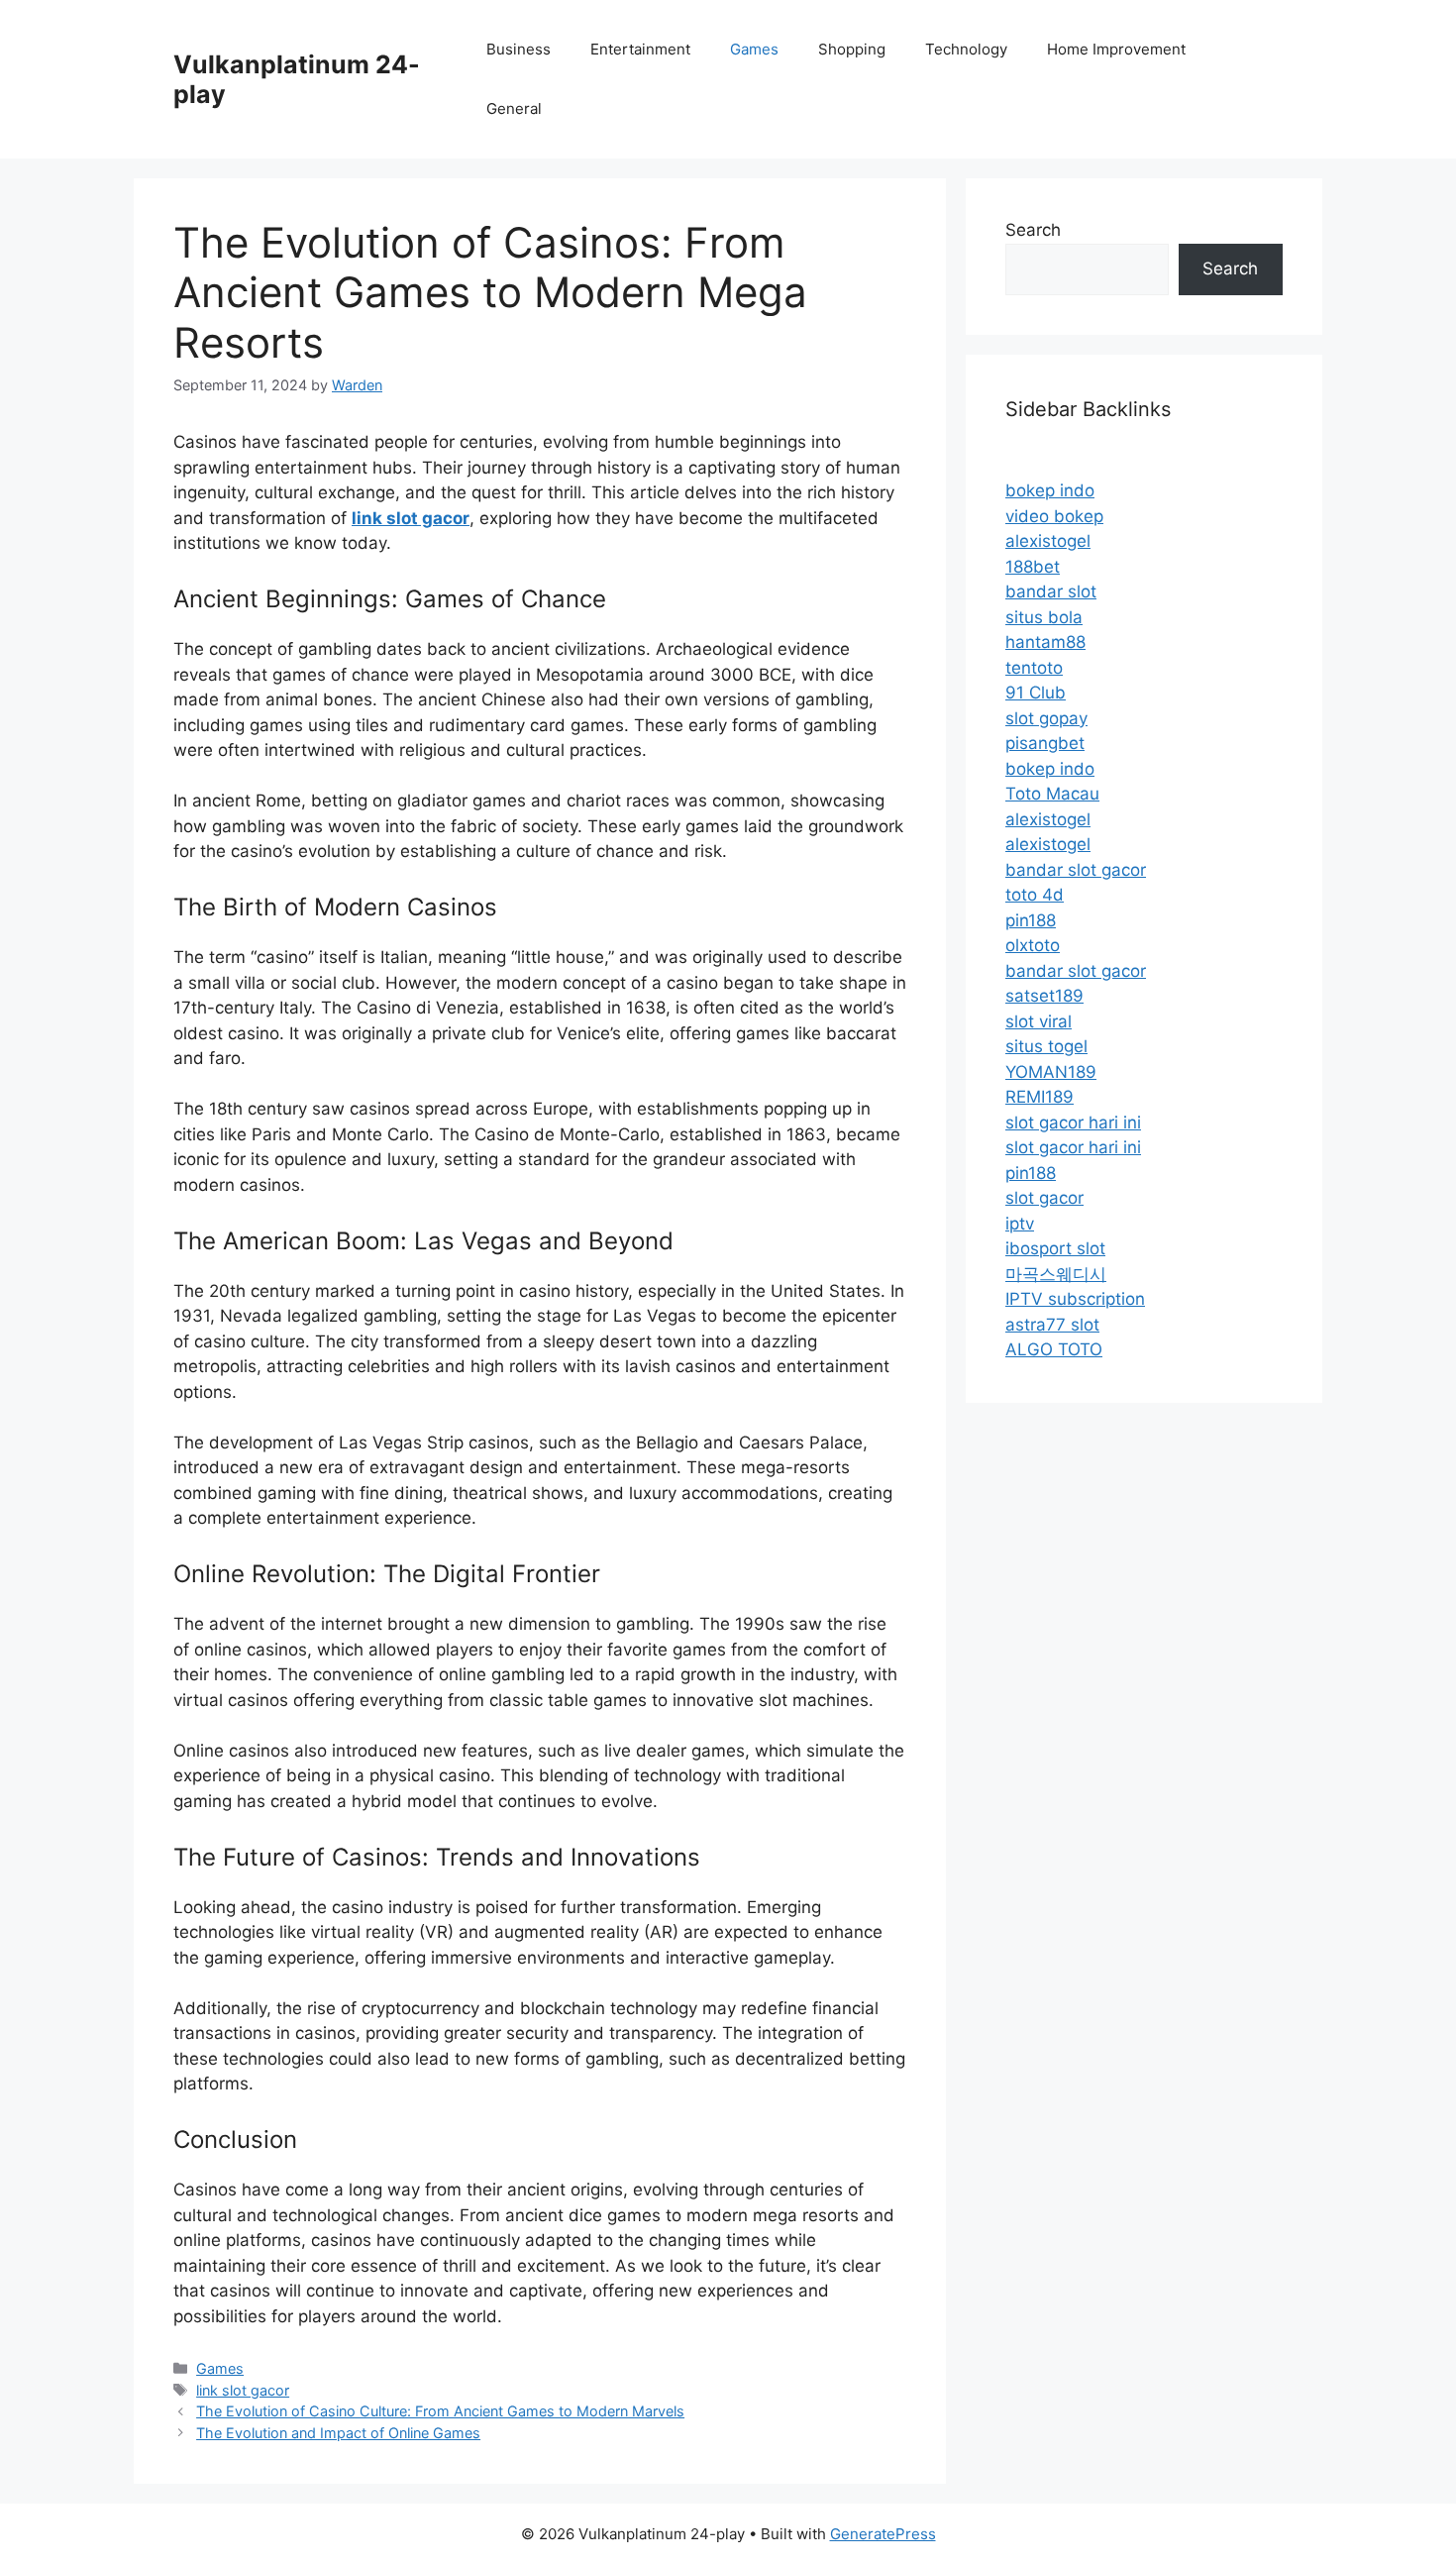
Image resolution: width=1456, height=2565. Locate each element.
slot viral (1039, 1021)
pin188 (1031, 920)
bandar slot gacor (1076, 870)
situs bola (1044, 617)
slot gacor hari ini (1073, 1122)
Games (754, 49)
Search (1033, 230)
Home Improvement (1116, 49)
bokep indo (1050, 490)
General (514, 108)
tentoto (1034, 668)
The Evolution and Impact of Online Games (338, 2433)
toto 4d (1035, 895)
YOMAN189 (1051, 1072)
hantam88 (1045, 642)
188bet (1033, 567)
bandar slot (1051, 591)
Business (519, 49)
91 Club (1036, 693)
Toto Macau (1052, 794)
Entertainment (640, 49)
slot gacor (1044, 1198)
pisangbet (1045, 743)
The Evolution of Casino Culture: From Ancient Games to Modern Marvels (440, 2411)
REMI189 (1040, 1097)
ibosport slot (1055, 1248)
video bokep (1054, 516)
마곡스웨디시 (1056, 1274)
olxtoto (1033, 945)
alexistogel (1048, 541)
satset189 (1044, 996)
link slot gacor (243, 2390)
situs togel (1046, 1046)
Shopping (852, 49)
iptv (1020, 1224)
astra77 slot (1052, 1325)
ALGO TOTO (1054, 1349)
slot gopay (1046, 718)
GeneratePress (883, 2534)
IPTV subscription (1075, 1299)
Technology (966, 49)
